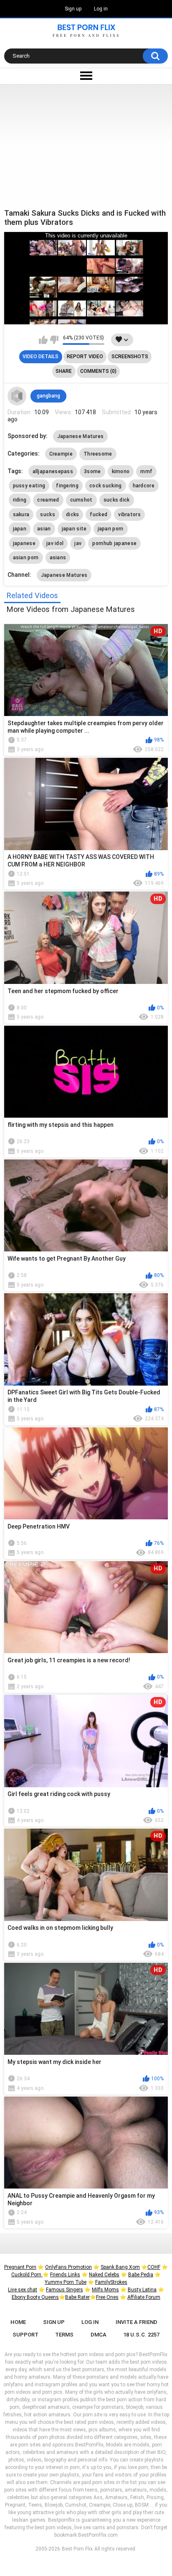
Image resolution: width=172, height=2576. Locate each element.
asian (44, 529)
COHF (154, 2267)
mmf (146, 471)
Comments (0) (98, 371)
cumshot (81, 500)
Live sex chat (23, 2290)
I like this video (43, 340)
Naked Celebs (104, 2275)
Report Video (85, 357)
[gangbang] (17, 396)
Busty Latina (142, 2290)
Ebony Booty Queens (35, 2297)
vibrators (129, 515)
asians (58, 558)
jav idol (55, 543)
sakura (21, 515)
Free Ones (107, 2297)
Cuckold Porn (27, 2275)
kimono (121, 471)
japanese (24, 543)
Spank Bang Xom (120, 2267)
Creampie (61, 454)
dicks (73, 515)
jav (78, 543)
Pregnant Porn (20, 2267)
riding (20, 500)
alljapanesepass (53, 471)
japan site (74, 529)
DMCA (99, 2335)
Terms (64, 2335)
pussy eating (29, 486)
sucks (48, 515)
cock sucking (106, 486)
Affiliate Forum (144, 2297)
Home (18, 2322)
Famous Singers (64, 2290)
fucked (99, 515)
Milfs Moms (105, 2290)
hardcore (144, 486)
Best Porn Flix (77, 2549)
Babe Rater (77, 2297)
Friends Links (65, 2275)
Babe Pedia (141, 2275)
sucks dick (117, 500)
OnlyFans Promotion (68, 2267)
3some (92, 471)
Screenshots (130, 357)
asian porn (26, 558)
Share (64, 371)
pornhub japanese (114, 543)
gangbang (48, 396)
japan (20, 529)
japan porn (111, 529)
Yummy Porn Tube (66, 2282)
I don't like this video (54, 340)
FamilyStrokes (111, 2282)
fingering (67, 486)
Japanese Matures (81, 436)
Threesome (98, 454)
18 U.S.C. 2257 (141, 2335)
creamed (48, 500)
